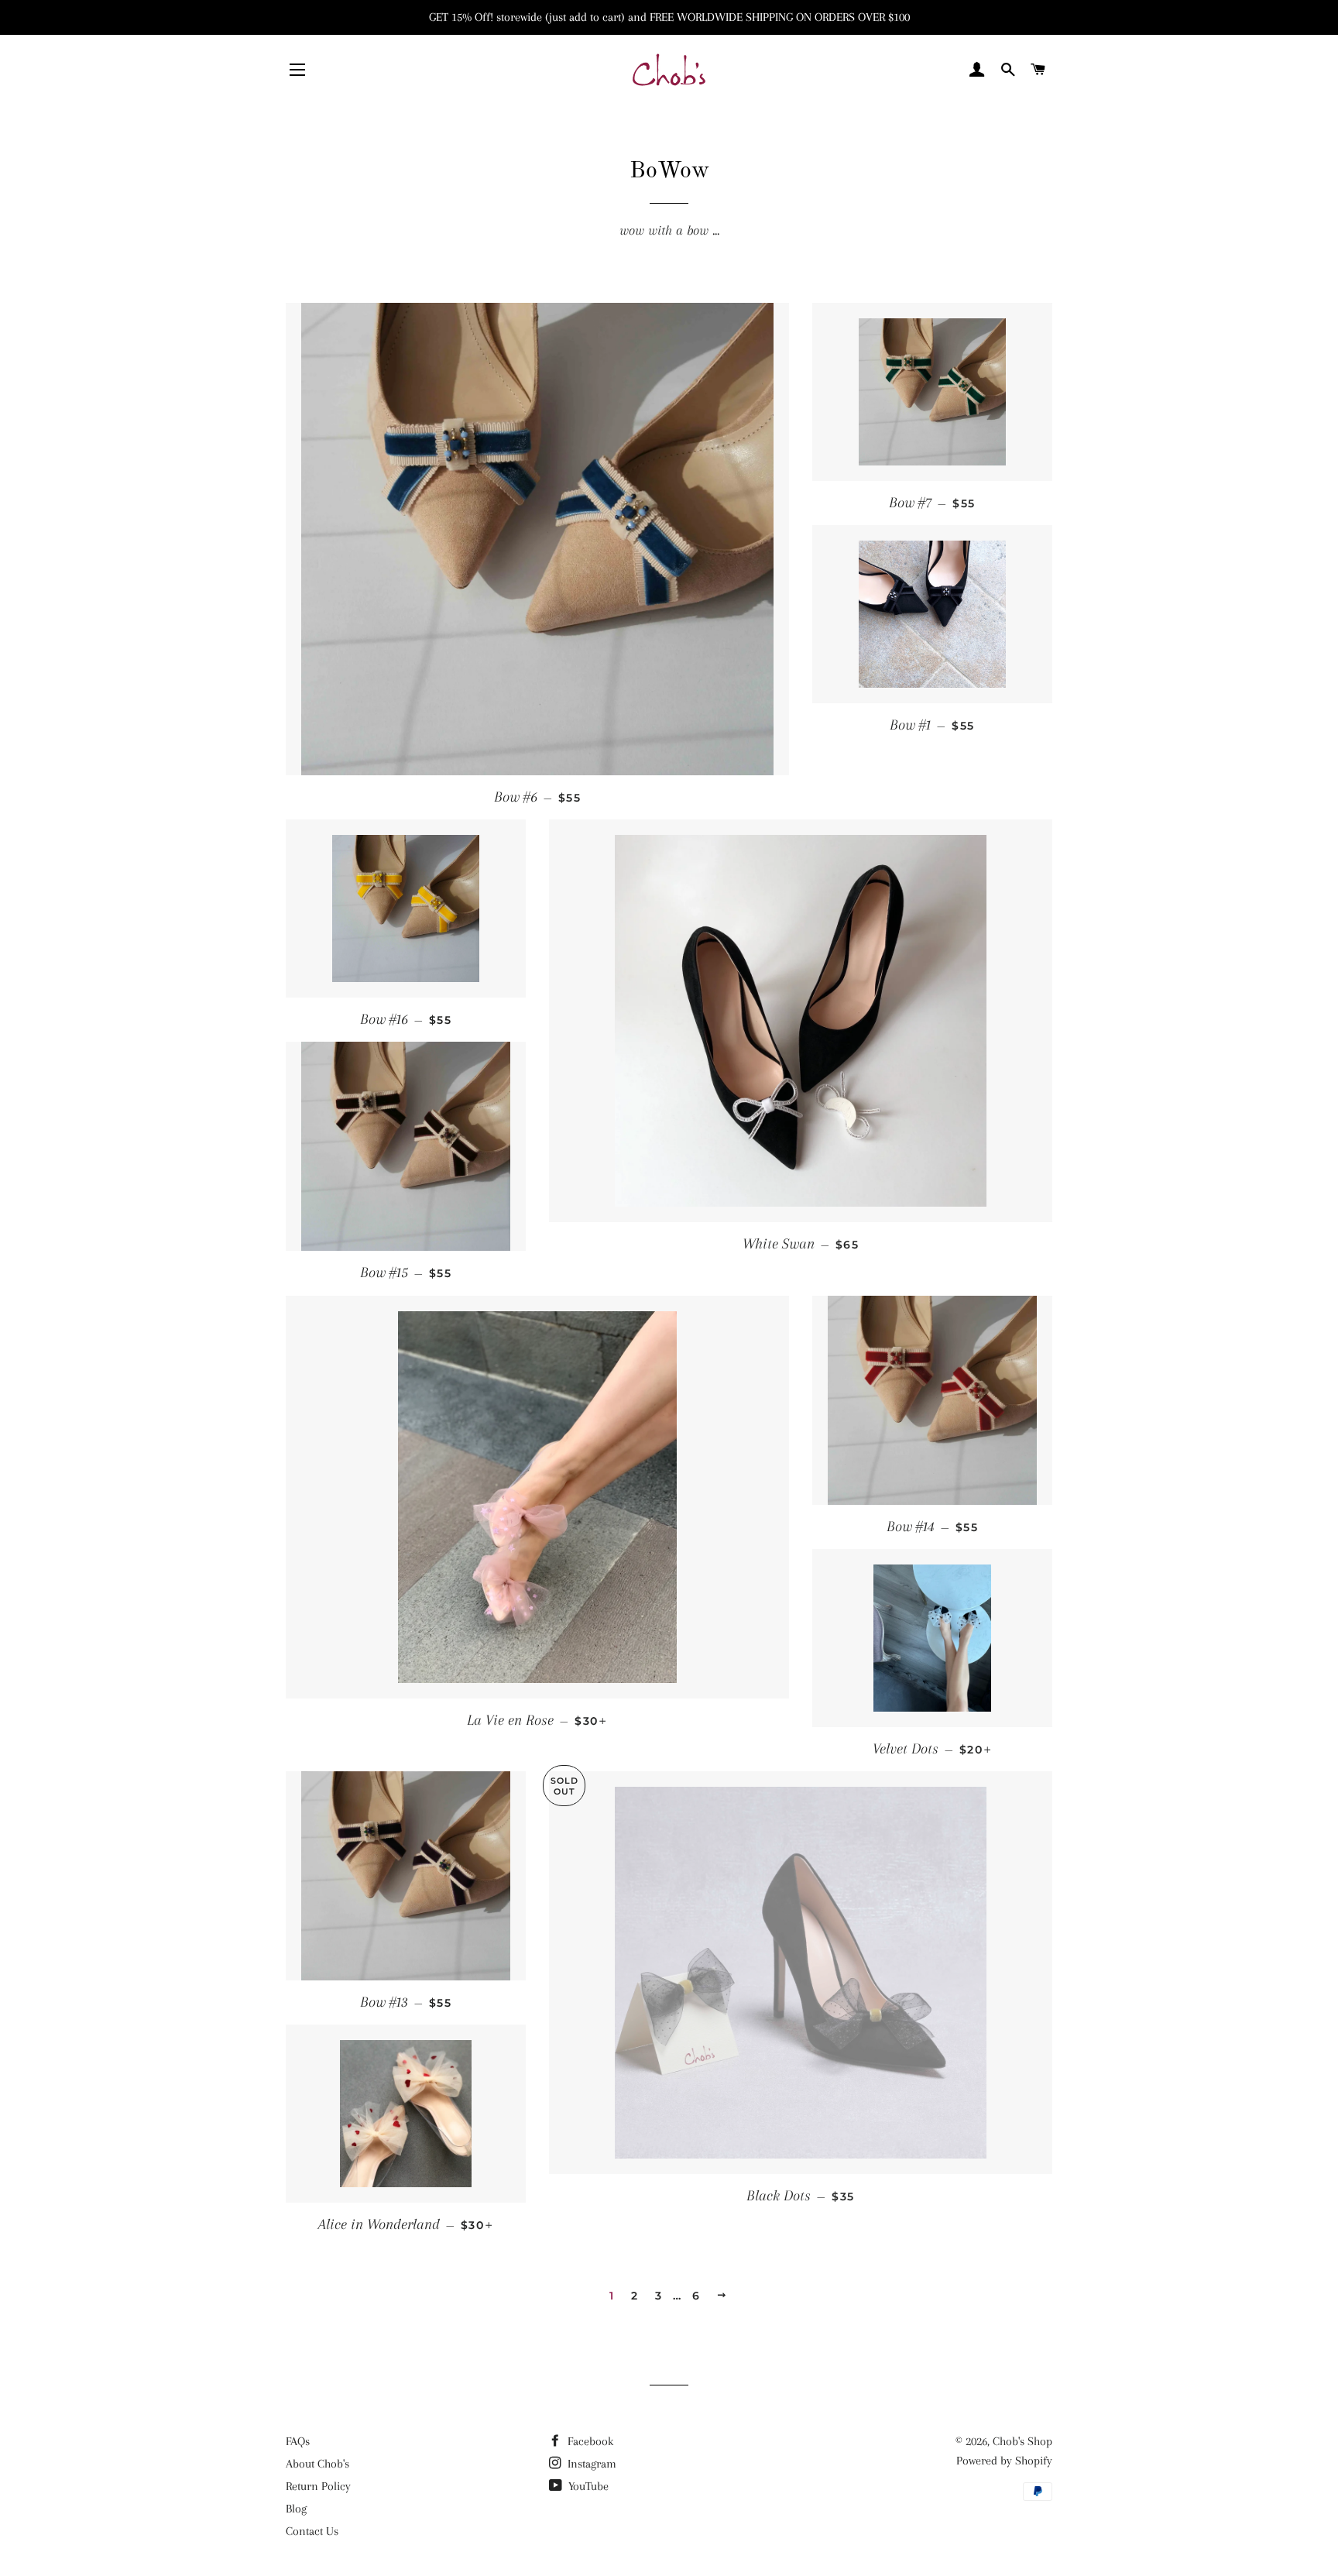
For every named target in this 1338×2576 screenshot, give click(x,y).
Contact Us (312, 2531)
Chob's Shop (1022, 2441)
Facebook (589, 2441)
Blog (296, 2509)
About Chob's (317, 2464)
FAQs (298, 2441)
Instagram (590, 2464)
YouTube (587, 2486)
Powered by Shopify (1004, 2461)
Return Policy (318, 2486)
